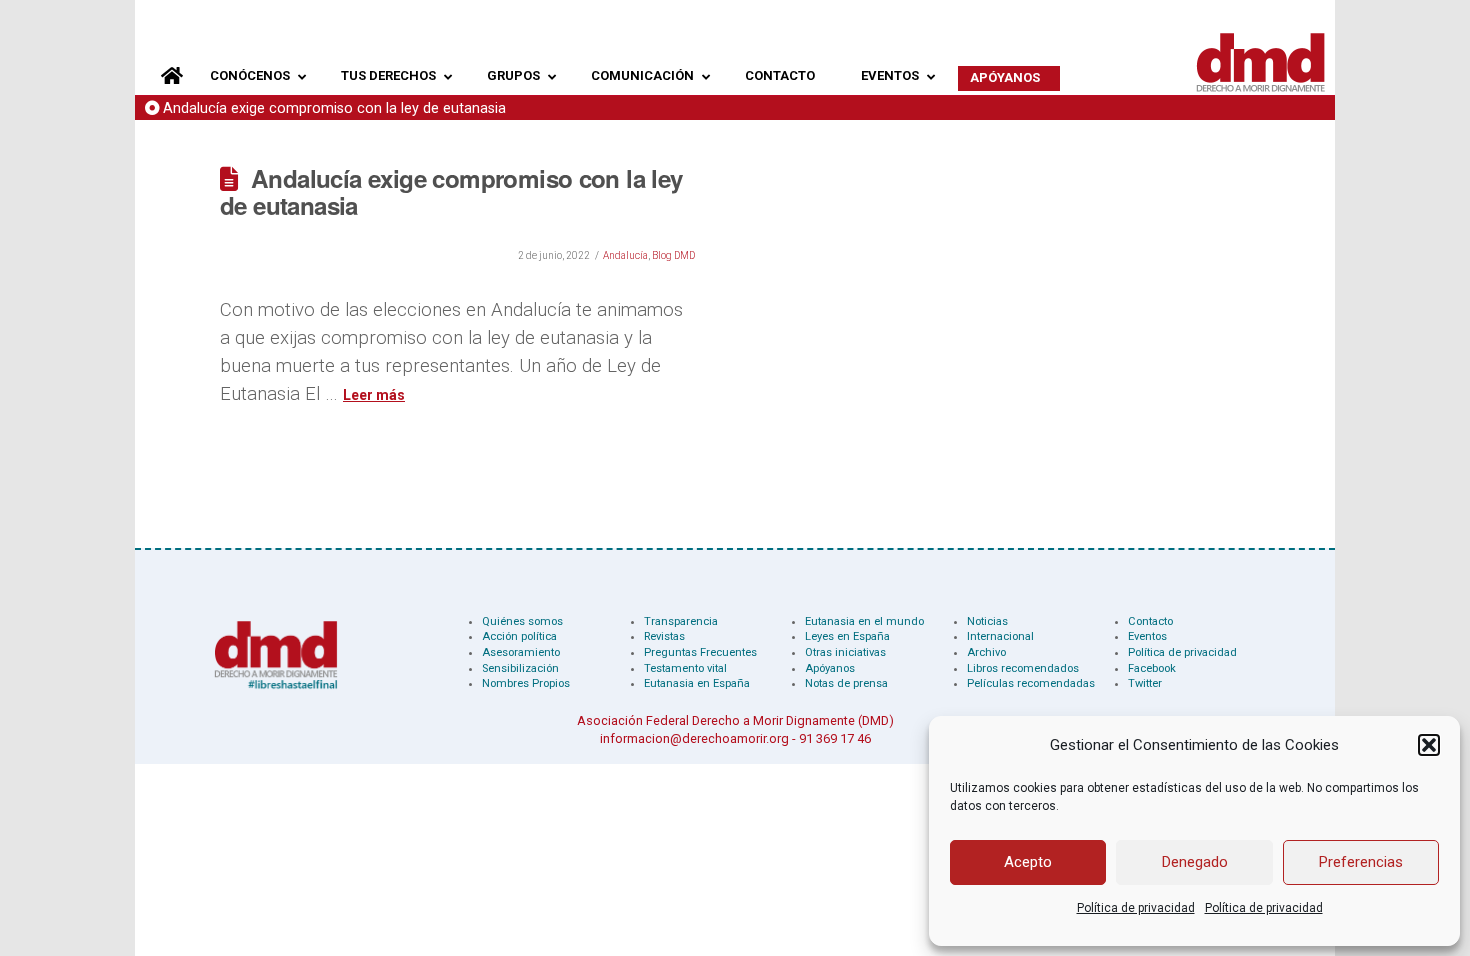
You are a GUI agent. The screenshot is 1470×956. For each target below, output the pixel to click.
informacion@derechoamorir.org (694, 738)
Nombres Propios (526, 683)
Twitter (1145, 683)
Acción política (519, 636)
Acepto (1028, 862)
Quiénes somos (522, 621)
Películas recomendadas (1031, 683)
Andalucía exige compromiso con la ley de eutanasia (334, 108)
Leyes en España (847, 636)
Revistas (664, 636)
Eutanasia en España (697, 683)
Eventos (1147, 636)
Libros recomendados (1023, 668)
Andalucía (625, 255)
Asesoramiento (521, 652)
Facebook (1152, 668)
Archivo (986, 652)
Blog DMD (673, 255)
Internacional (1000, 636)
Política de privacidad (1136, 908)
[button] (1429, 745)
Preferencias (1361, 862)
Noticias (987, 621)
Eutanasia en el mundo (864, 621)
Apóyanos (830, 668)
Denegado (1195, 862)
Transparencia (681, 621)
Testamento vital (685, 668)
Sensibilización (520, 668)
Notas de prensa (846, 683)
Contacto (1150, 621)
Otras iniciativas (845, 652)
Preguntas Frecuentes (700, 652)
